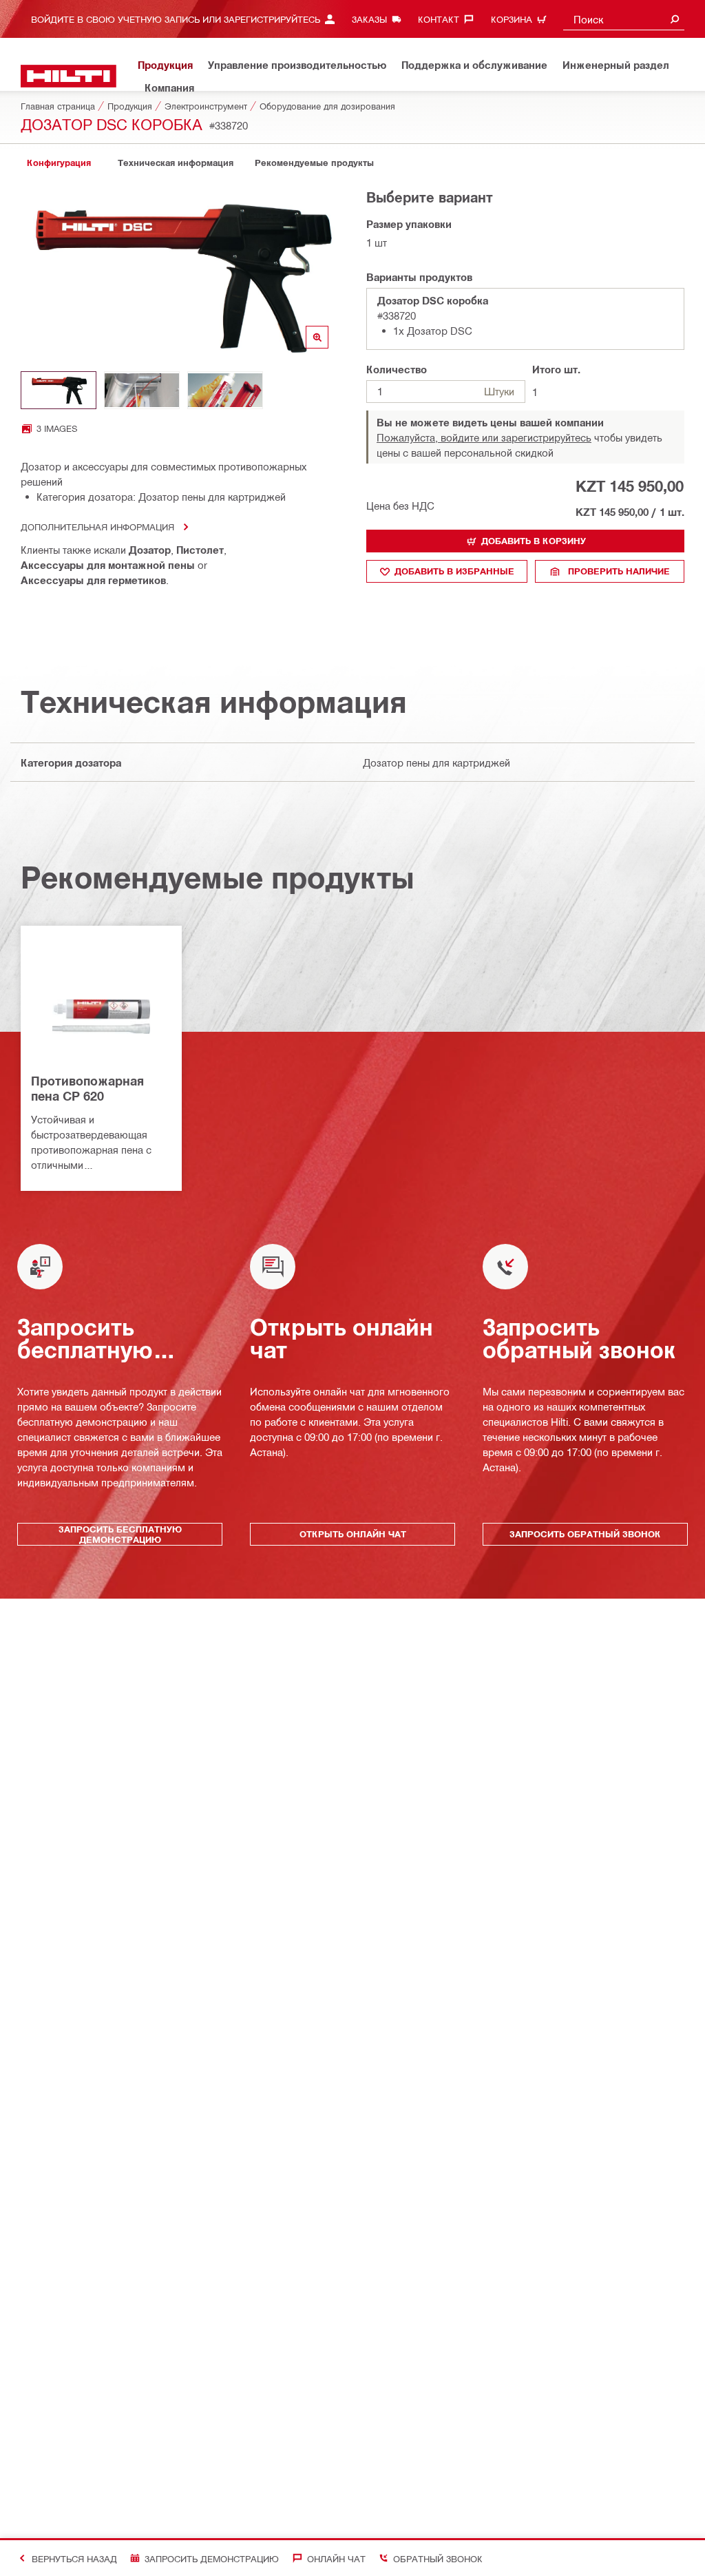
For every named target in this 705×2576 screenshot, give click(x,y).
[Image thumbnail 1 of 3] (59, 390)
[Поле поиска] (675, 19)
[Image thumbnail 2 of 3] (142, 390)
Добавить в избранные (454, 571)
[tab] (59, 163)
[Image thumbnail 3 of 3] (225, 390)
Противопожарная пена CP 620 (87, 1088)
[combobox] (624, 19)
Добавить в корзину (534, 541)
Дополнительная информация (97, 527)
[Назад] (69, 76)
